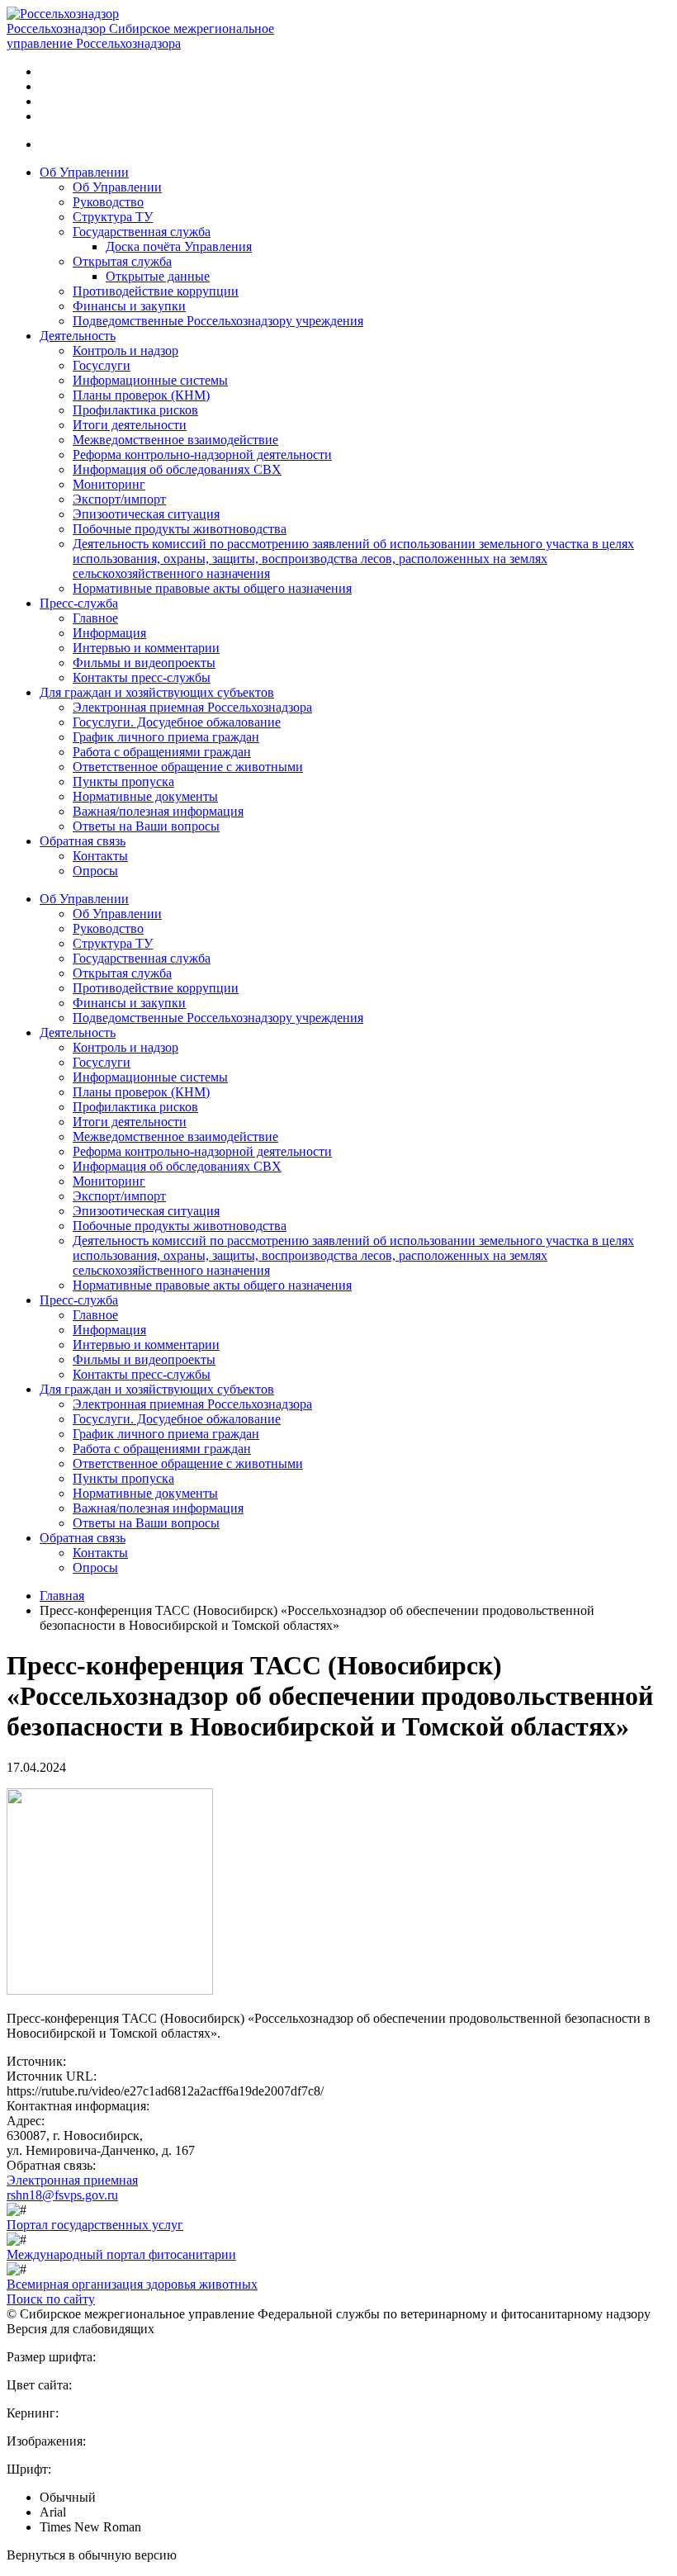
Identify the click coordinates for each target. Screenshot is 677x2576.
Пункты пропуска (123, 781)
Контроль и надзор (125, 350)
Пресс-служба (79, 603)
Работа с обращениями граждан (162, 752)
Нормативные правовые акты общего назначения (212, 588)
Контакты (100, 856)
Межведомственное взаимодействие (175, 440)
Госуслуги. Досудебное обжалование (177, 722)
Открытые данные (158, 276)
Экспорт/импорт (119, 499)
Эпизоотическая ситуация (146, 514)
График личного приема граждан (166, 737)
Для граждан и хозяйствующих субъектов (157, 692)
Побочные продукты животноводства (180, 529)
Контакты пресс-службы (142, 677)
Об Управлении (84, 172)
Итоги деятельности (130, 425)
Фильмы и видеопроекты (144, 663)
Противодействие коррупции (156, 291)
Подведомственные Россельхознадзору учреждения (218, 321)
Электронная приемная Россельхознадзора (192, 707)
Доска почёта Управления (179, 246)
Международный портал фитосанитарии (121, 2254)
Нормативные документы (145, 796)
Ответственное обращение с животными (188, 767)
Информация (109, 633)
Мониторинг (109, 484)
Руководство (108, 202)
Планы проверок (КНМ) (141, 395)
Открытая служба (122, 261)
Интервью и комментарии (146, 648)
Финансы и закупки (129, 306)
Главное (95, 618)
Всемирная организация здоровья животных (132, 2284)
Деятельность (78, 336)
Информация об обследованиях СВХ (177, 469)
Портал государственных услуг (95, 2225)
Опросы (95, 871)
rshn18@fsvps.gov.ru (62, 2195)
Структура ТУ (113, 217)
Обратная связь (83, 841)
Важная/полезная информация (158, 811)
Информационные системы (150, 380)
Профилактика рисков (135, 410)
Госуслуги (102, 365)
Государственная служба (142, 232)
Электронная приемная (72, 2180)
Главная (62, 1596)
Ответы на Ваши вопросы (146, 826)
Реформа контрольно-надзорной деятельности (202, 455)
